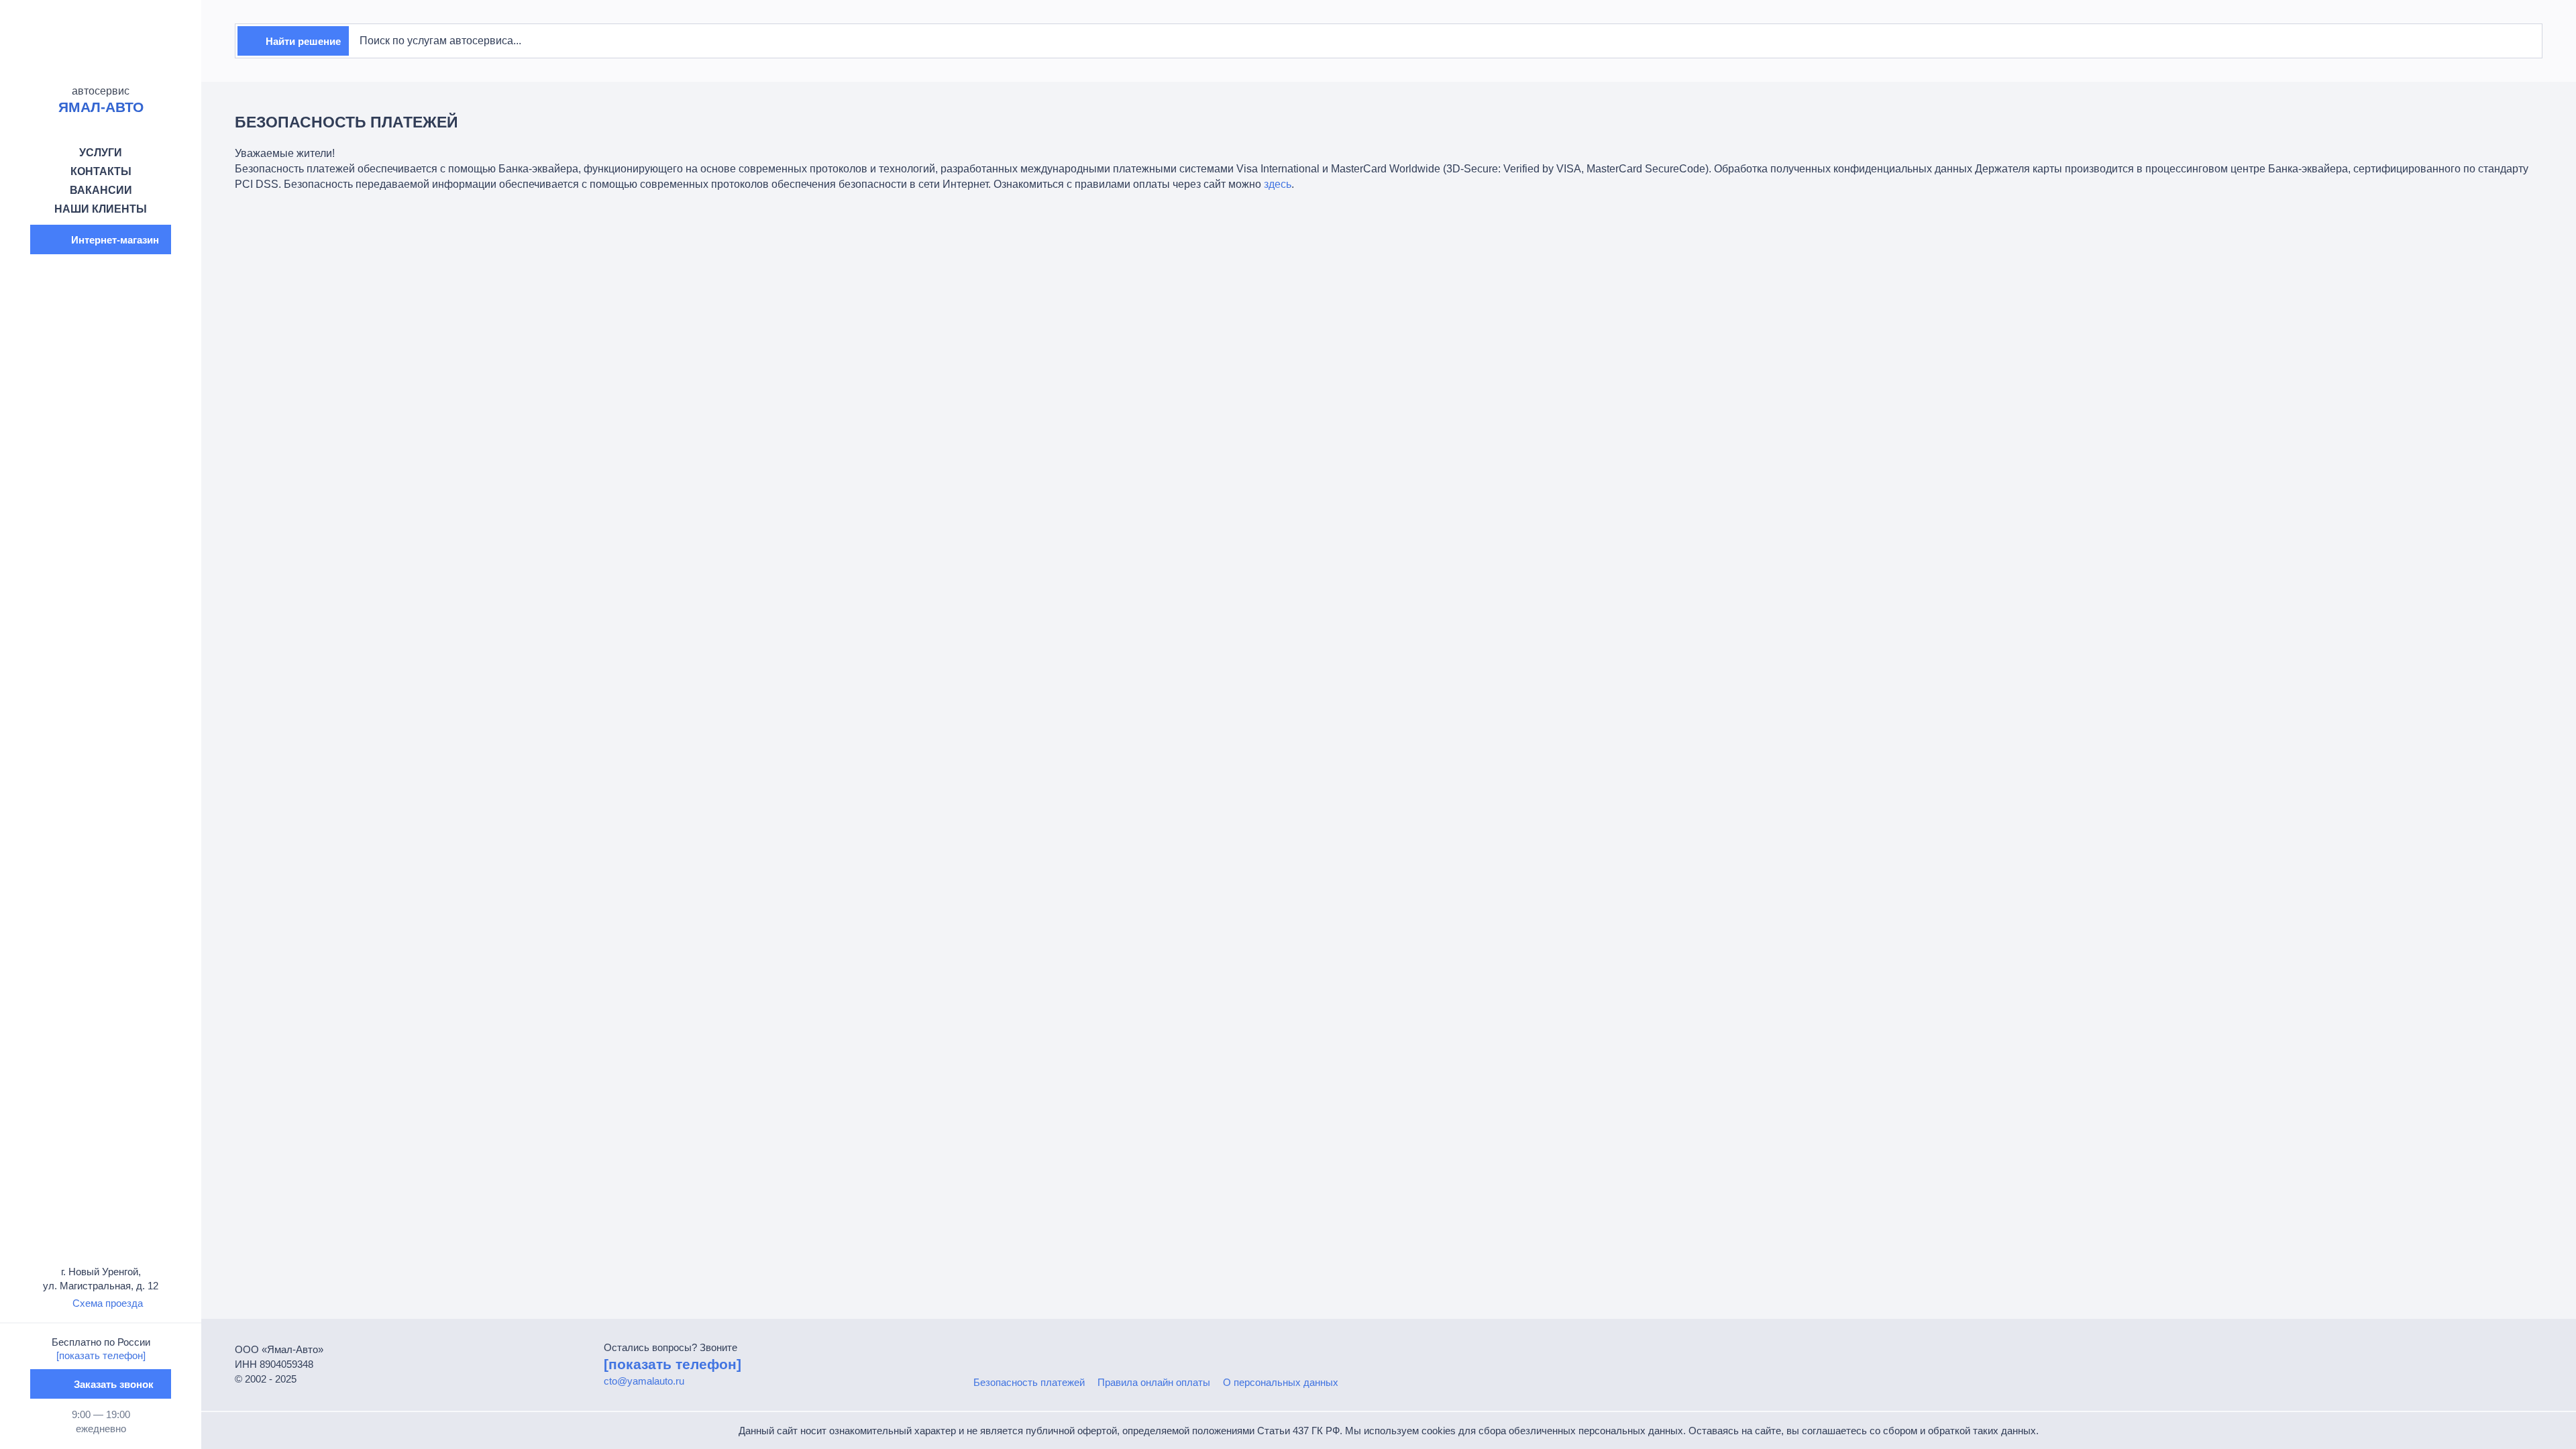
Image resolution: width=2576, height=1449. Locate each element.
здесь (1278, 184)
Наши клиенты (101, 209)
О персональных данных (1281, 1382)
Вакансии (101, 190)
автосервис (101, 100)
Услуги (101, 153)
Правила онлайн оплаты (1154, 1382)
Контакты (101, 171)
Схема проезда (108, 1303)
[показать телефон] (101, 1355)
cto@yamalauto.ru (644, 1381)
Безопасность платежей (1029, 1382)
